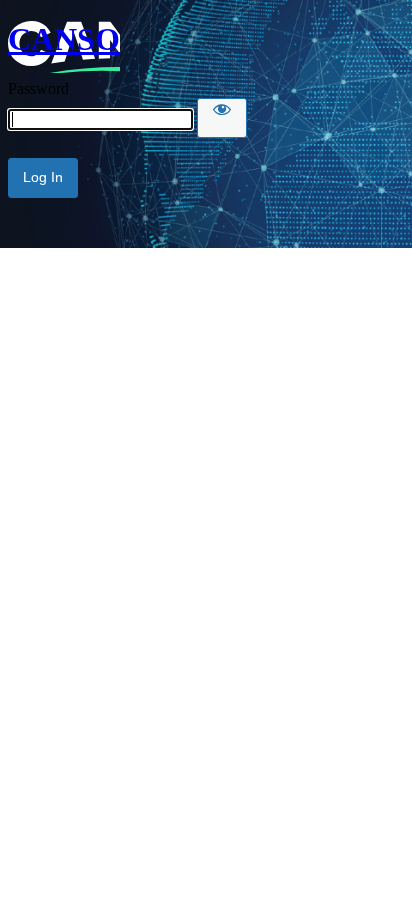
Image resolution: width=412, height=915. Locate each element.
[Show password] (222, 118)
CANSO (64, 39)
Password (38, 88)
